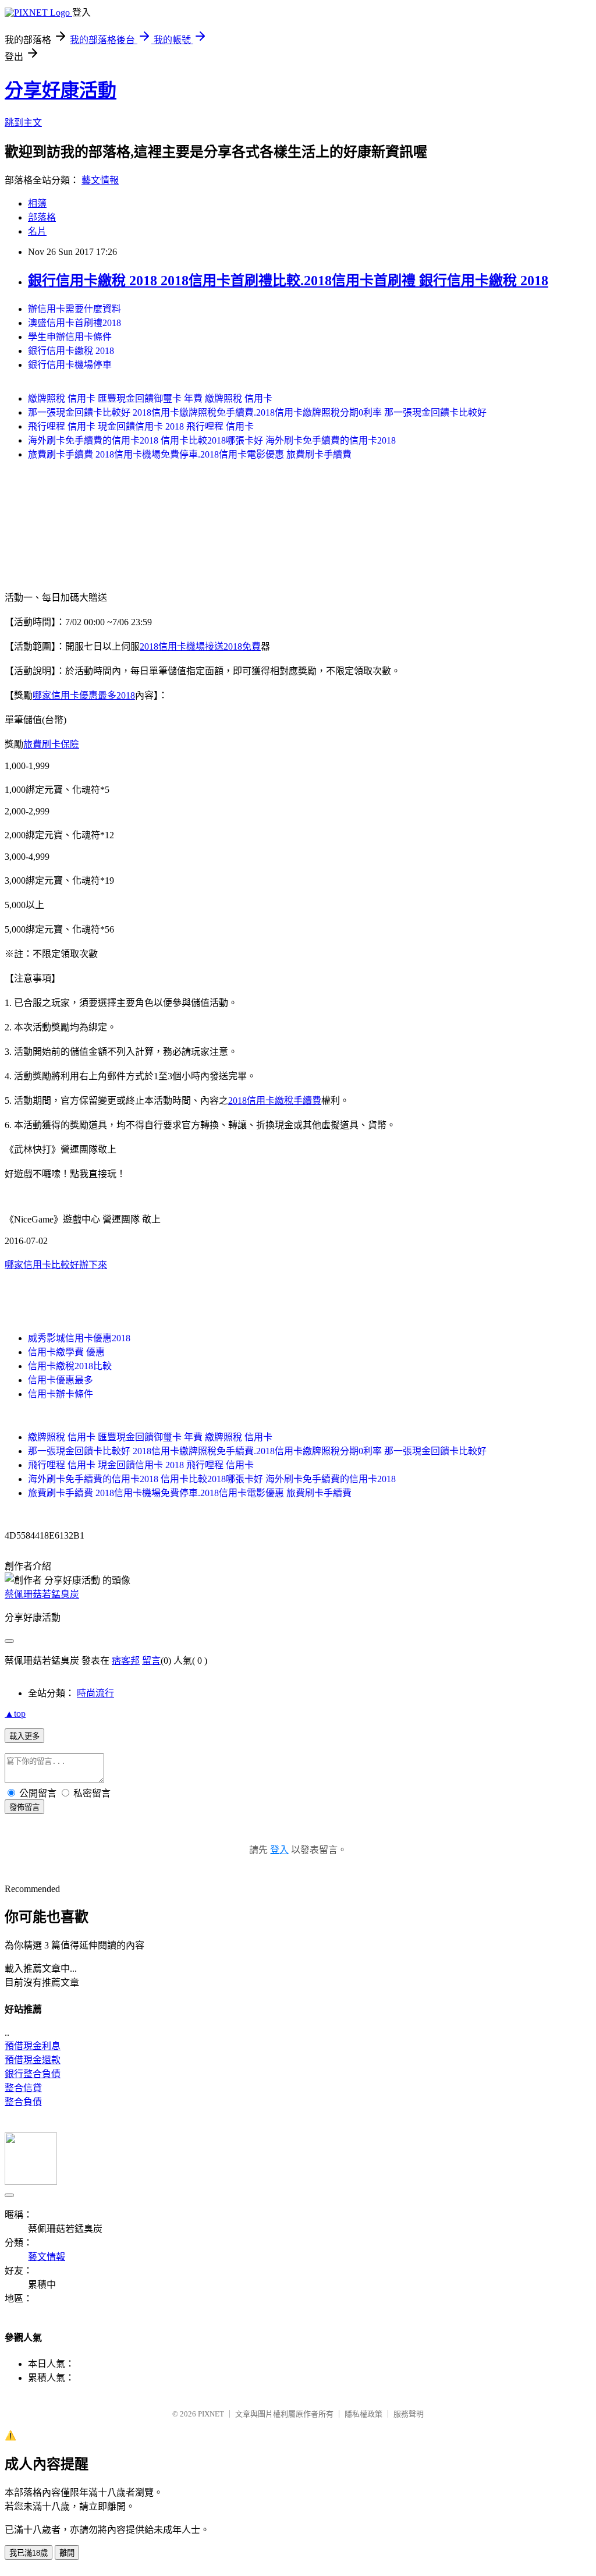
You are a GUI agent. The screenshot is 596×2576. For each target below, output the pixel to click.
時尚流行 (95, 1693)
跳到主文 (23, 123)
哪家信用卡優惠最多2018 (84, 695)
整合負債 (23, 2102)
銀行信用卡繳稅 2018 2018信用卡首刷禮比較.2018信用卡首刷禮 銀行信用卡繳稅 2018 (288, 281)
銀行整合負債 (33, 2074)
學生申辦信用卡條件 (70, 337)
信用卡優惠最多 (61, 1380)
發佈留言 (24, 1807)
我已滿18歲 (29, 2553)
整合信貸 (23, 2088)
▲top (15, 1714)
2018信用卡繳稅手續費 (275, 1101)
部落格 (42, 217)
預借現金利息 (33, 2046)
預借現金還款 (33, 2060)
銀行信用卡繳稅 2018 (71, 351)
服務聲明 (409, 2414)
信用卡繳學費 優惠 (66, 1352)
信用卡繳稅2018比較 (70, 1366)
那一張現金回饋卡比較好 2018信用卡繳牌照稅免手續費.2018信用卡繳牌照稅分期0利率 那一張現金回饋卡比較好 (257, 412)
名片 (37, 231)
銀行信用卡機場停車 (70, 365)
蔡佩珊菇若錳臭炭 (42, 1594)
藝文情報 (100, 180)
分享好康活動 (61, 90)
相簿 (37, 203)
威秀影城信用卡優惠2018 (79, 1338)
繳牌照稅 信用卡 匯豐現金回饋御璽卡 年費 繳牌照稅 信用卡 (150, 398)
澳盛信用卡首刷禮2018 (74, 323)
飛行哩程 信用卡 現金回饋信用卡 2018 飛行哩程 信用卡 (141, 426)
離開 (67, 2553)
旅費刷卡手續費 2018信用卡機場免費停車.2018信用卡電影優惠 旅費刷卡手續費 (190, 454)
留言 (151, 1661)
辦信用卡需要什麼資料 (74, 309)
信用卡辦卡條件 (61, 1394)
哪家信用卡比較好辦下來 (56, 1265)
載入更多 (24, 1736)
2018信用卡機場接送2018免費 (200, 646)
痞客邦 (126, 1661)
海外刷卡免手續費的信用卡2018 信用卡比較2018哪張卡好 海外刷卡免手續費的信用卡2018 (212, 440)
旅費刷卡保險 (51, 744)
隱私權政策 (363, 2414)
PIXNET (211, 2414)
